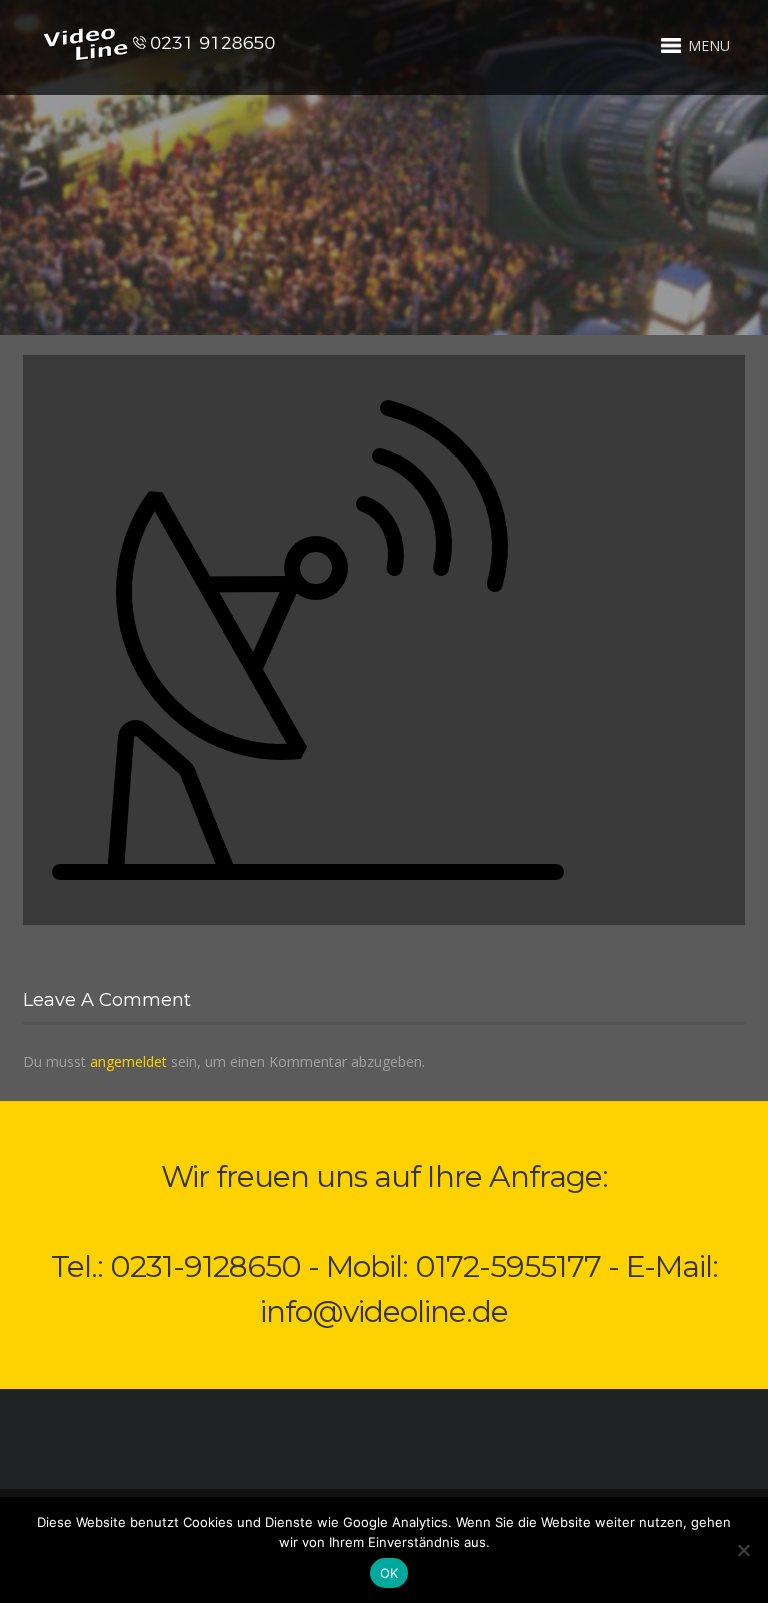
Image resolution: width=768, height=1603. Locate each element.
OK (389, 1573)
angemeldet (128, 1061)
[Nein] (743, 1550)
